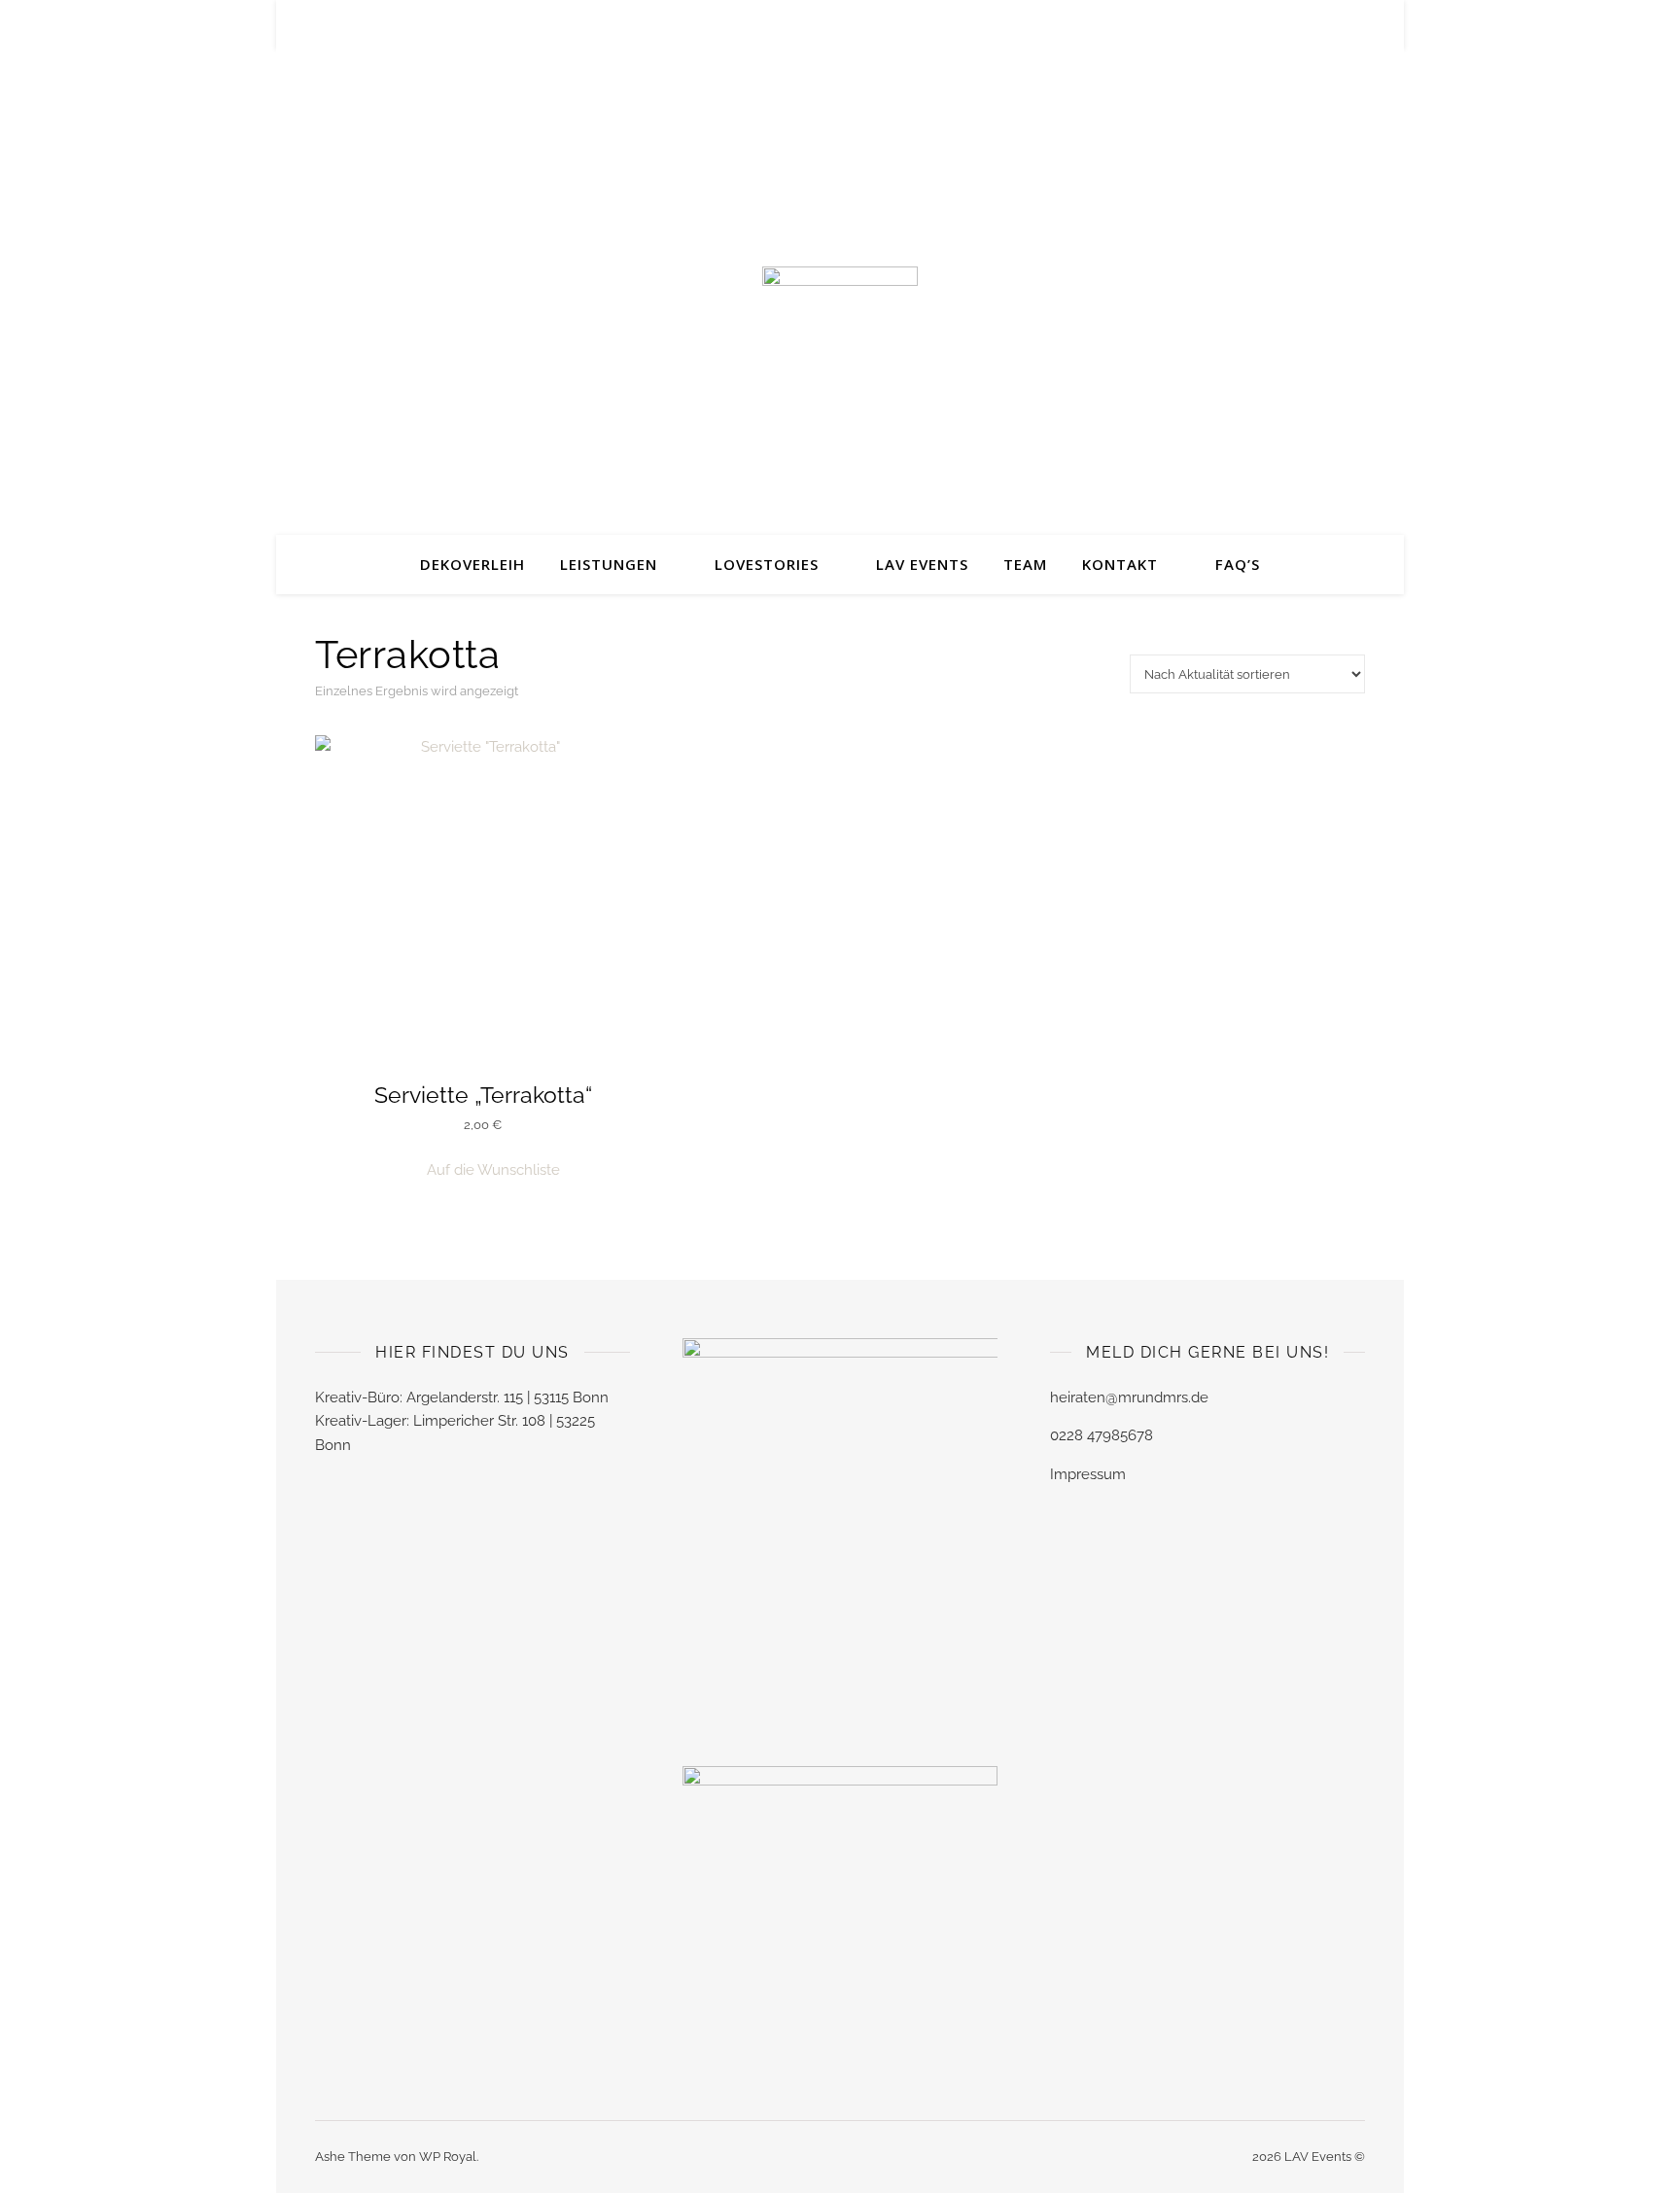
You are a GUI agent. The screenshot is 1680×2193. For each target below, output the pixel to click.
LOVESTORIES (767, 564)
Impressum (1088, 1474)
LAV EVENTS (922, 564)
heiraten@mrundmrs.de (1129, 1397)
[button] (483, 1170)
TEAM (1025, 564)
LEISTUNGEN (609, 564)
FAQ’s (1238, 564)
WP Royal (448, 2157)
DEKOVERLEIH (472, 564)
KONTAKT (1120, 564)
